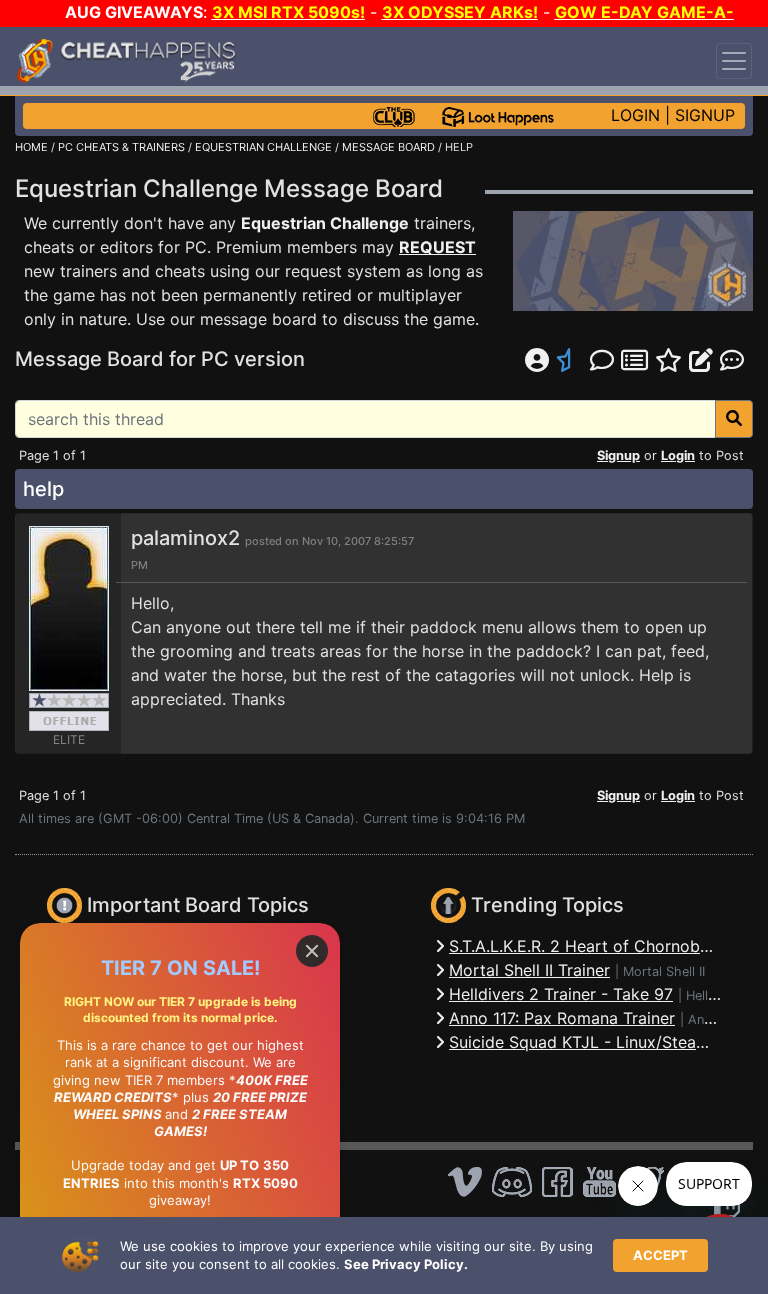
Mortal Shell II (664, 971)
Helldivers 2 (721, 995)
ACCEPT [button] (660, 1255)
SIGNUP (705, 115)
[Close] (312, 951)
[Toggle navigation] (734, 61)
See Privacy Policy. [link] (406, 1264)
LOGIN (635, 115)
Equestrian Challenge (325, 223)
